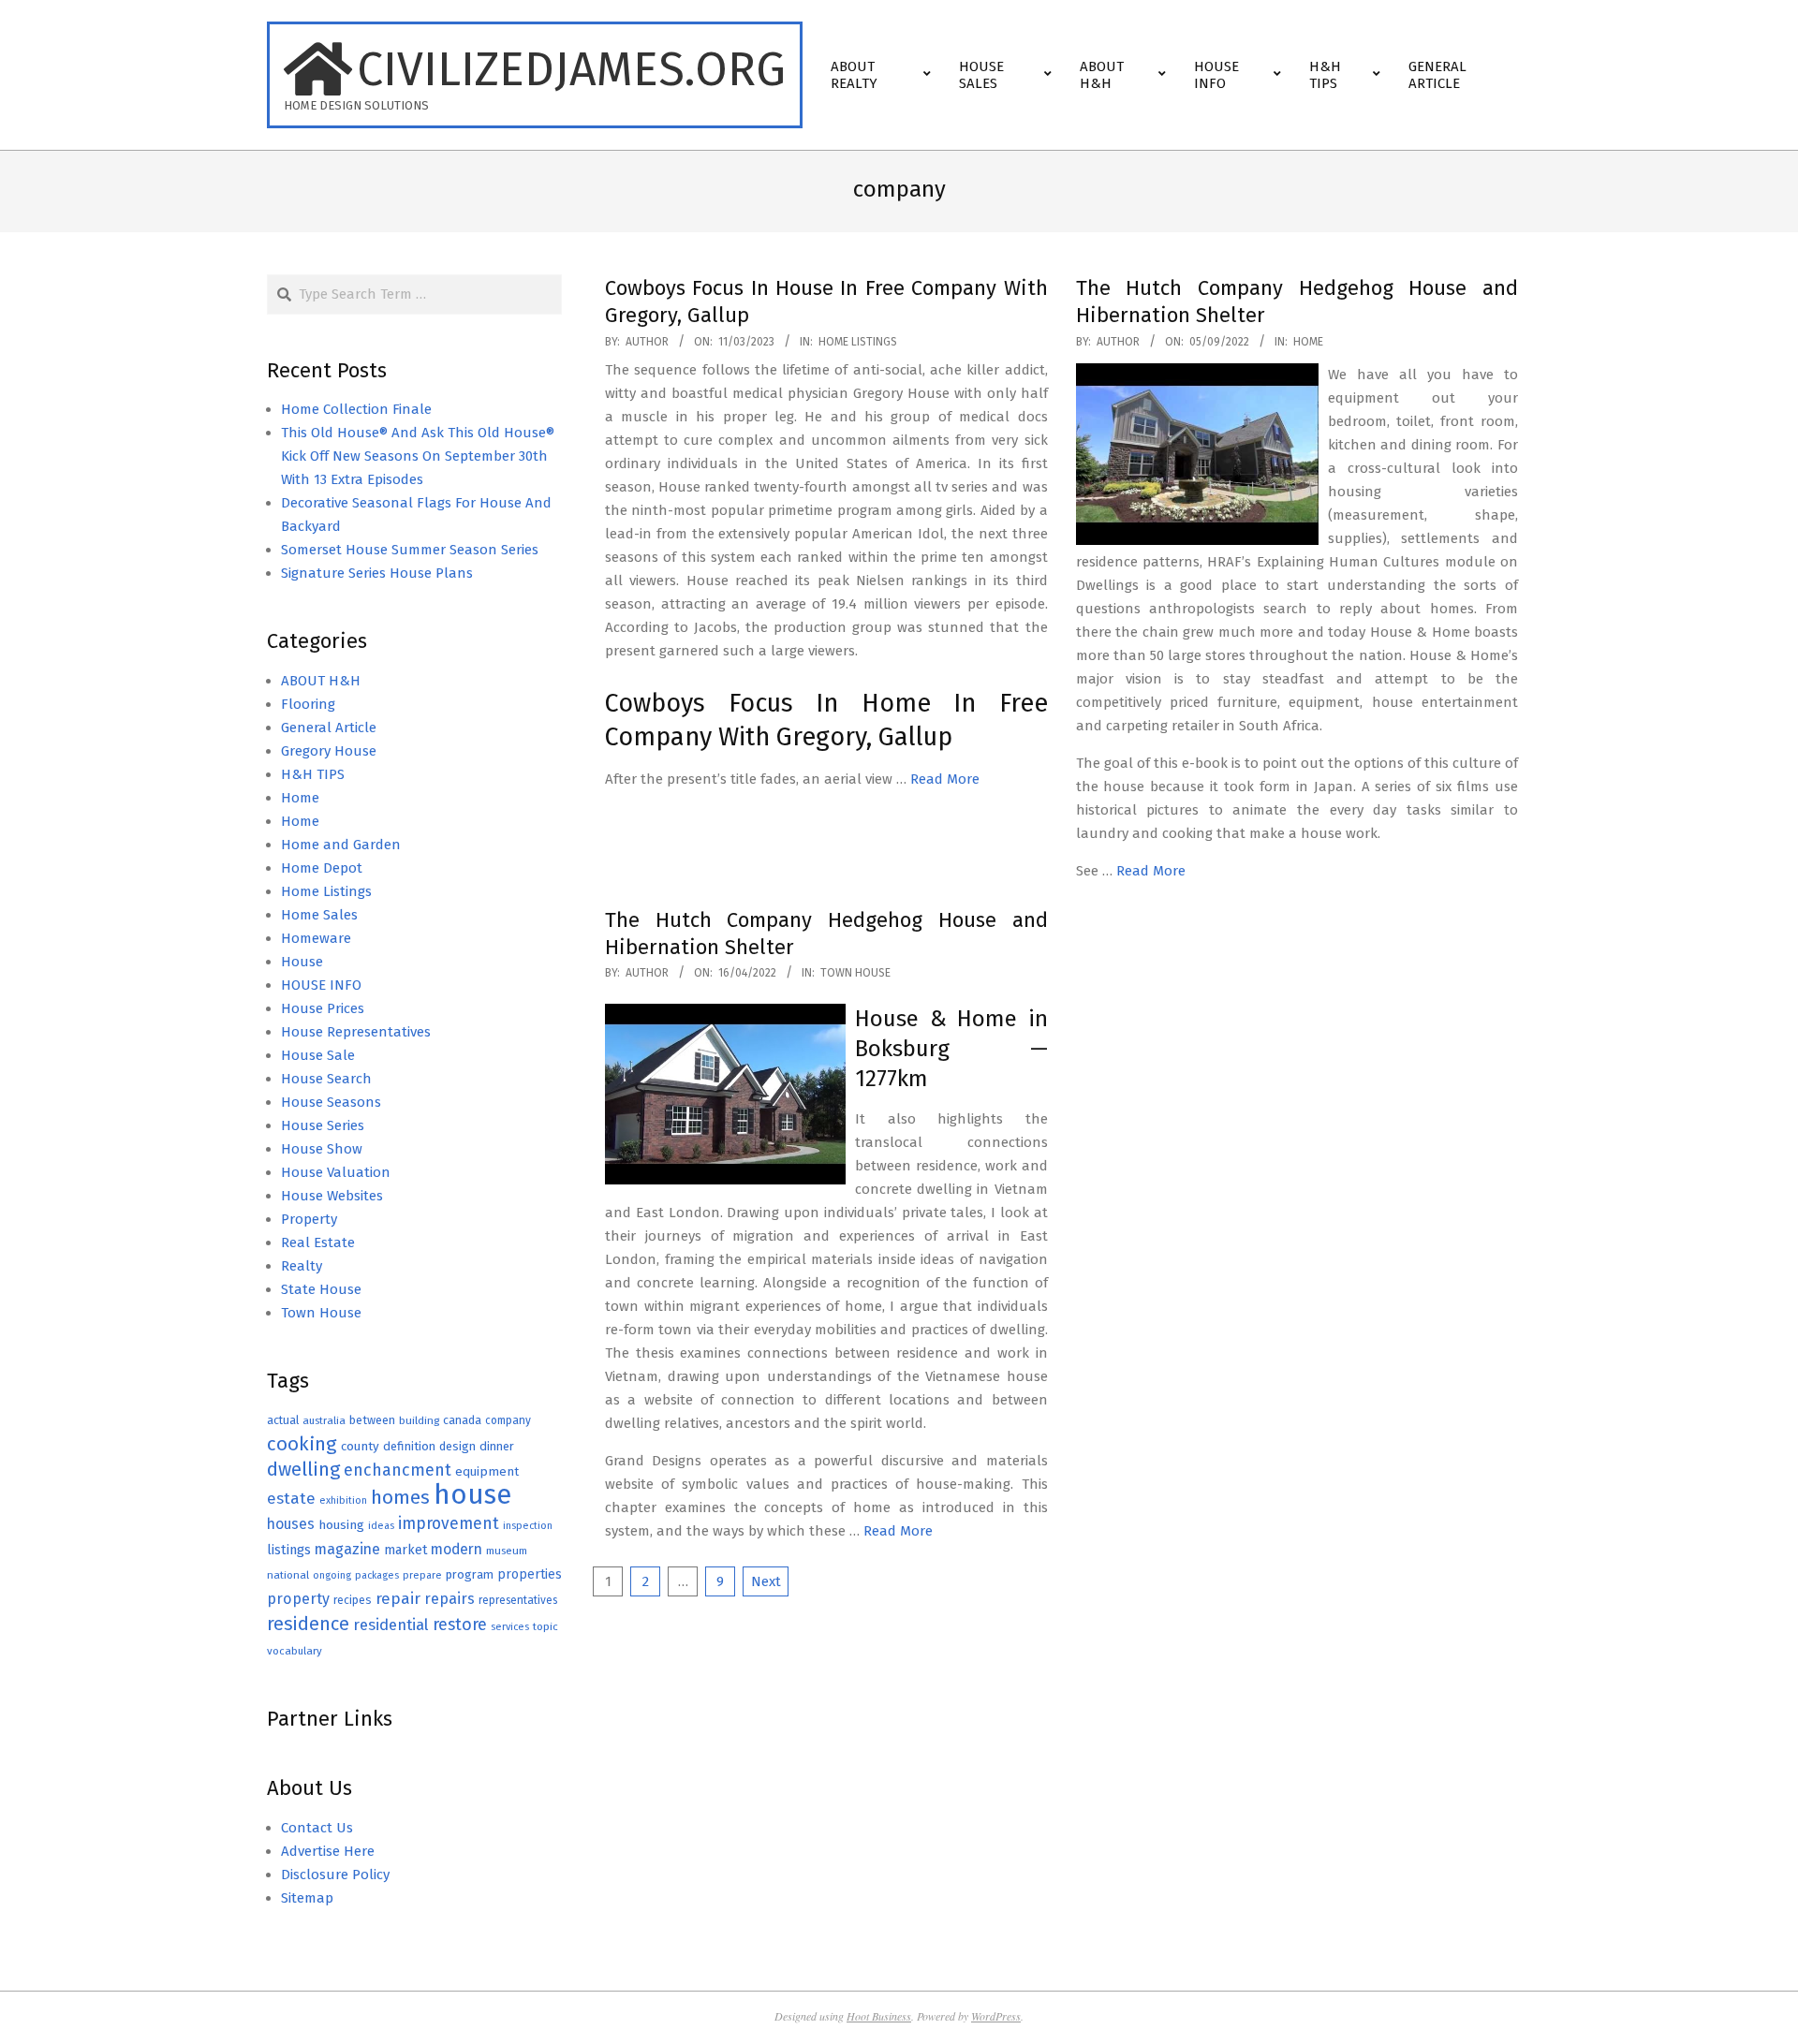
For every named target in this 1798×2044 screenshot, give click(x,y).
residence (308, 1624)
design (457, 1446)
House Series (323, 1125)
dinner (497, 1446)
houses (291, 1524)
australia (324, 1420)
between (372, 1420)
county (360, 1446)
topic (545, 1626)
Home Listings (858, 342)
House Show (322, 1149)
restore (460, 1625)
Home (1308, 342)
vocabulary (295, 1651)
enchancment (398, 1470)
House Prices (323, 1008)
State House (321, 1289)
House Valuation (336, 1172)
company (508, 1420)
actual (283, 1420)
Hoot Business (879, 2016)
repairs (449, 1599)
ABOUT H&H (321, 681)
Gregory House (329, 751)
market (405, 1550)
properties (530, 1574)
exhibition (343, 1500)
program (470, 1574)
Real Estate (318, 1243)
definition (409, 1446)
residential (391, 1625)
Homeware (316, 938)
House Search (326, 1079)
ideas (381, 1526)
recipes (353, 1600)
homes (400, 1498)
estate (291, 1499)
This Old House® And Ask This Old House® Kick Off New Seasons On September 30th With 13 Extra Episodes (418, 456)
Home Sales (319, 915)
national (288, 1575)
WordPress (996, 2016)
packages (377, 1575)
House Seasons (331, 1102)
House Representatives (356, 1032)
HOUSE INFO (321, 985)
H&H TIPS (313, 774)
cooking (302, 1444)
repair (398, 1599)
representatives (518, 1600)
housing (341, 1525)
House (302, 962)
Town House (855, 973)
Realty (302, 1266)
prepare (422, 1575)
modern (457, 1549)
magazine (347, 1549)
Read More (945, 779)
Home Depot (322, 868)
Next (766, 1581)
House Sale (318, 1055)
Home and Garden (341, 845)
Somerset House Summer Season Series (410, 550)
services (510, 1627)
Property (309, 1219)
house (472, 1495)
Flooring (308, 704)
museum (507, 1551)
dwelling (303, 1469)
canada (462, 1420)
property (298, 1599)
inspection (528, 1526)
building (419, 1420)
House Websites (332, 1196)
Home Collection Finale (356, 409)
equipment (487, 1471)
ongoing (332, 1575)
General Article (329, 728)
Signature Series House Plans (377, 573)
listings (289, 1550)
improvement (449, 1524)
